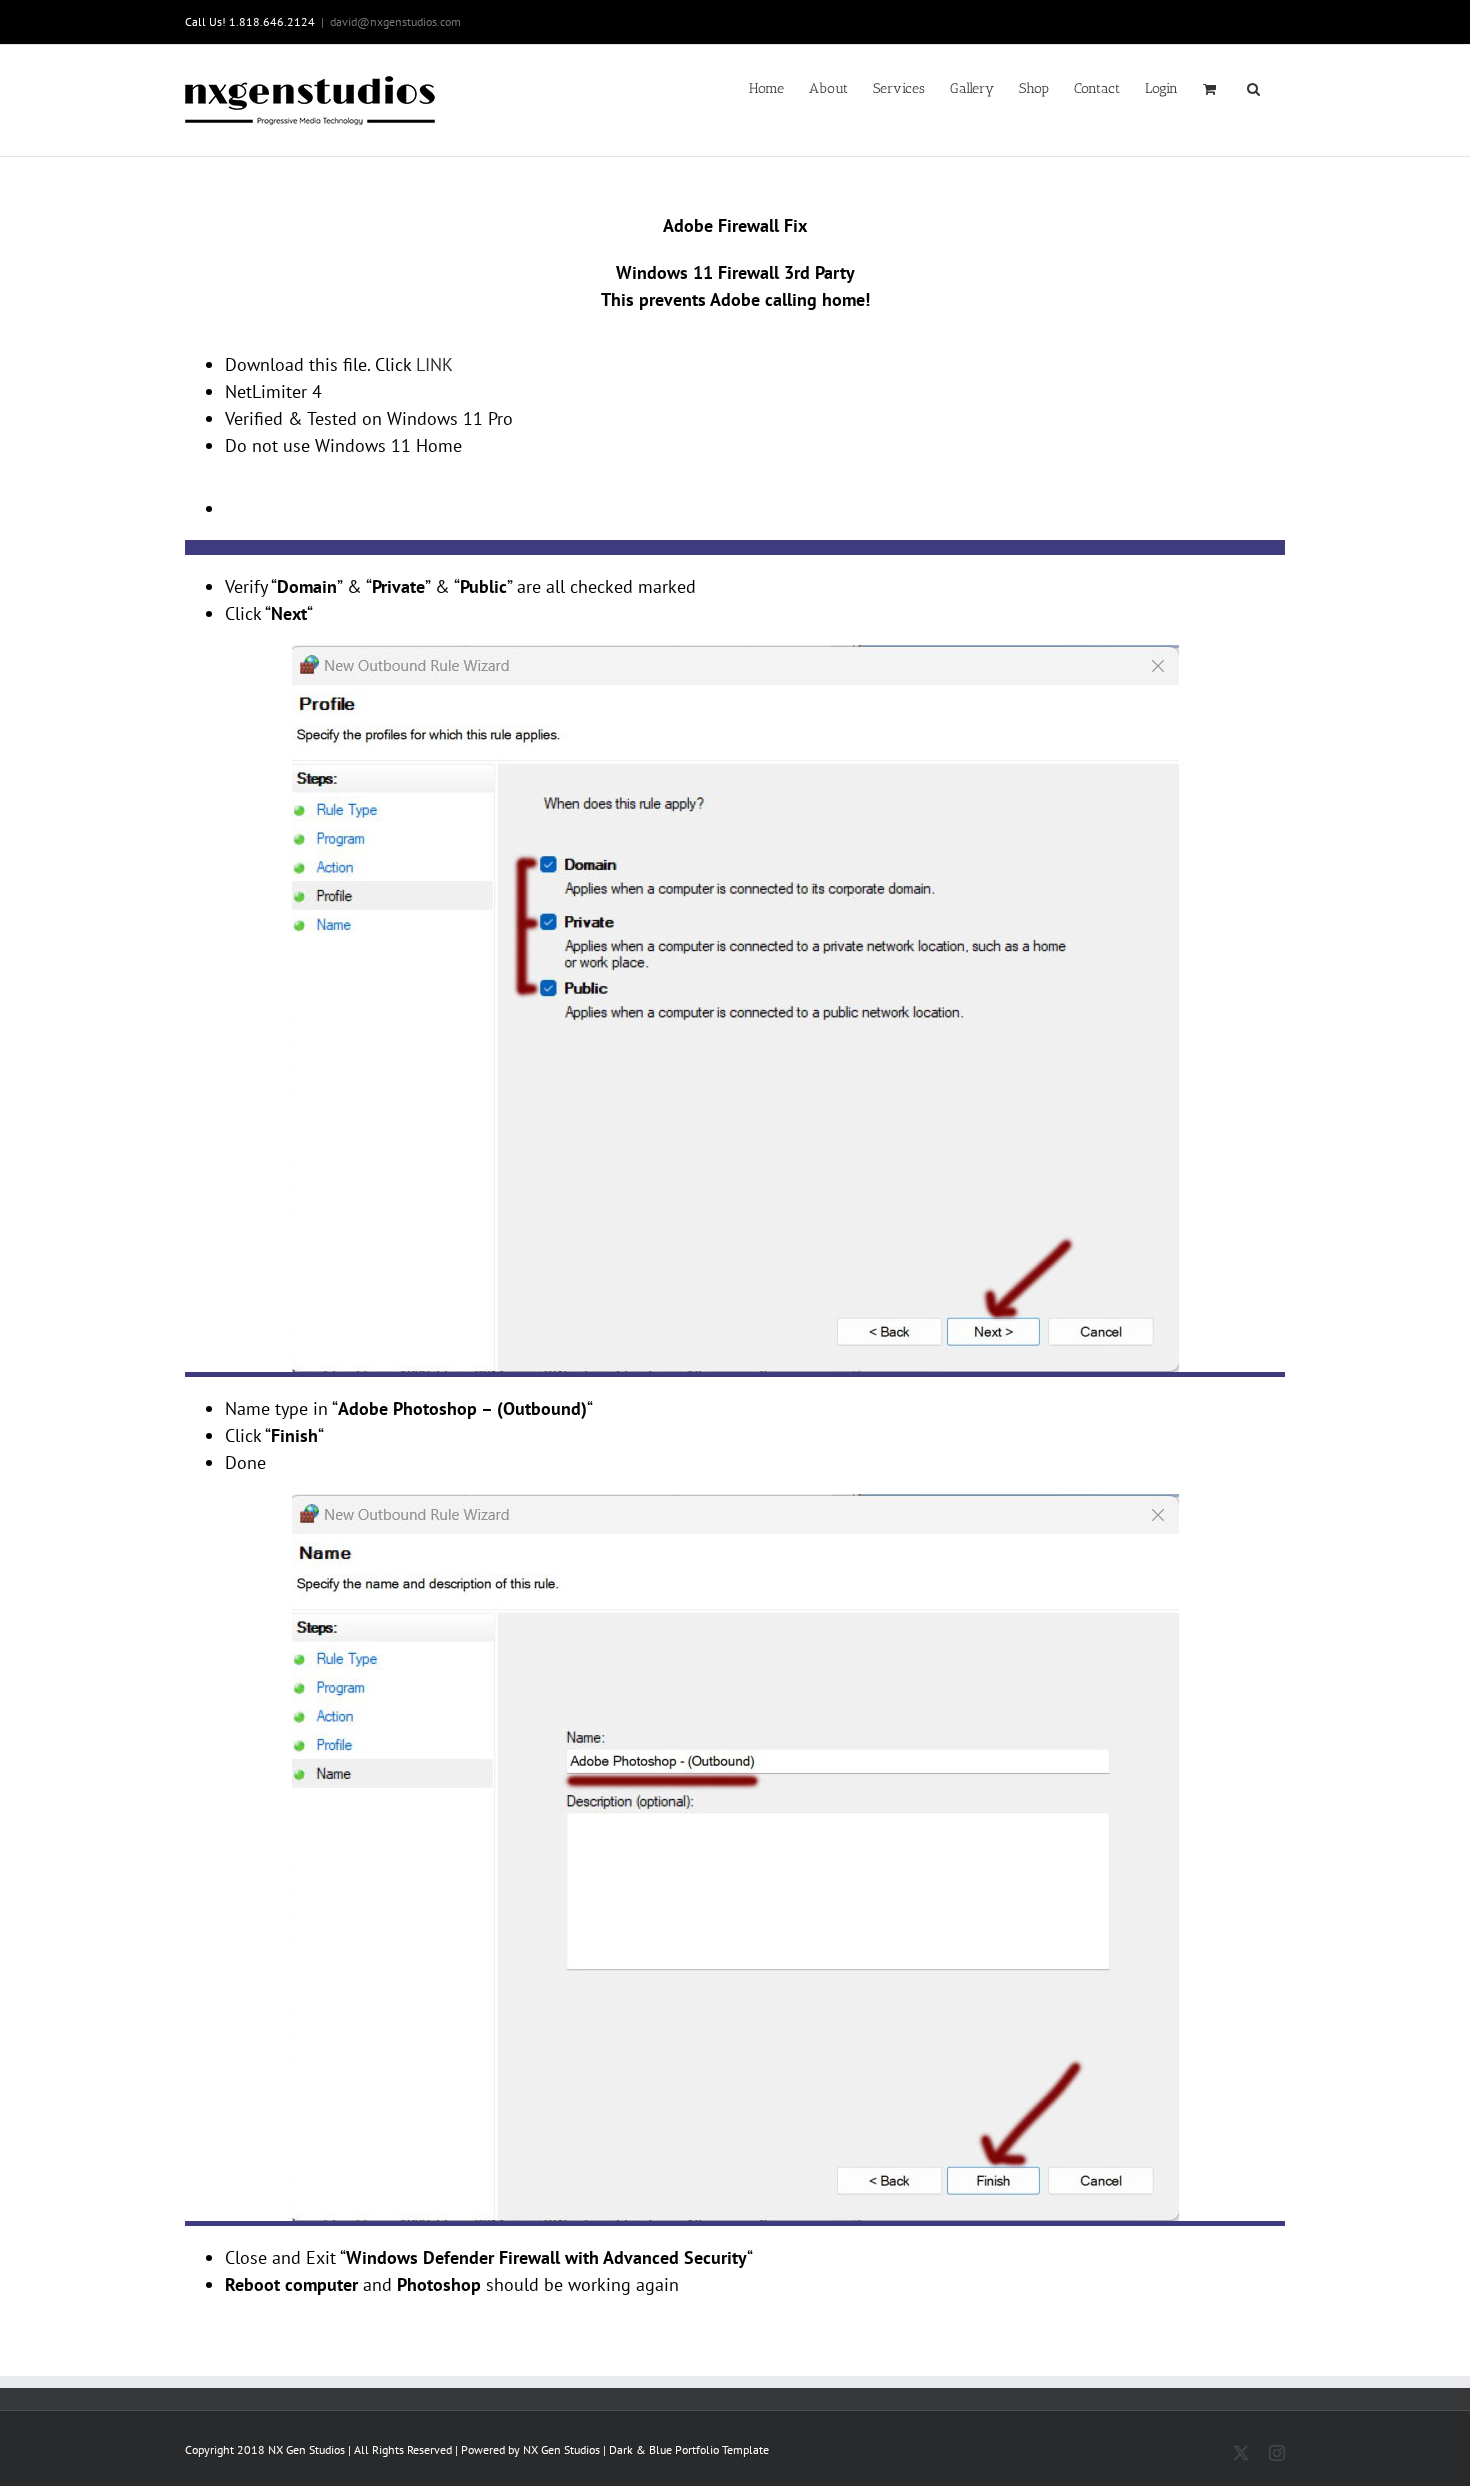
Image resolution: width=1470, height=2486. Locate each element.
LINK (434, 364)
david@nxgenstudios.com (395, 21)
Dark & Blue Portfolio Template (689, 2449)
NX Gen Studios (561, 2449)
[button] (1253, 87)
